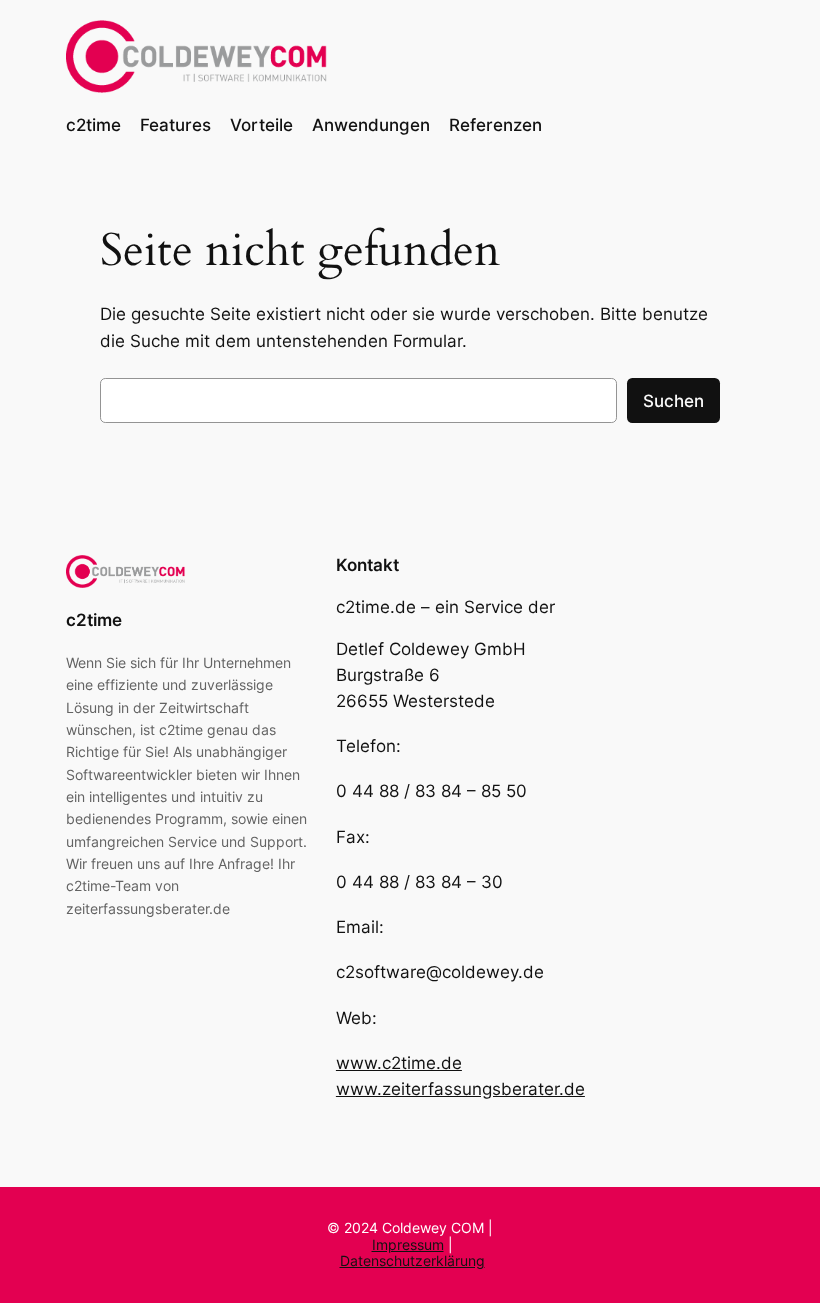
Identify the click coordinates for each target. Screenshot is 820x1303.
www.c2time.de (399, 1063)
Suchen (673, 401)
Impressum (408, 1244)
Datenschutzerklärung (412, 1260)
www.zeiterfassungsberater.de (460, 1089)
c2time (94, 620)
